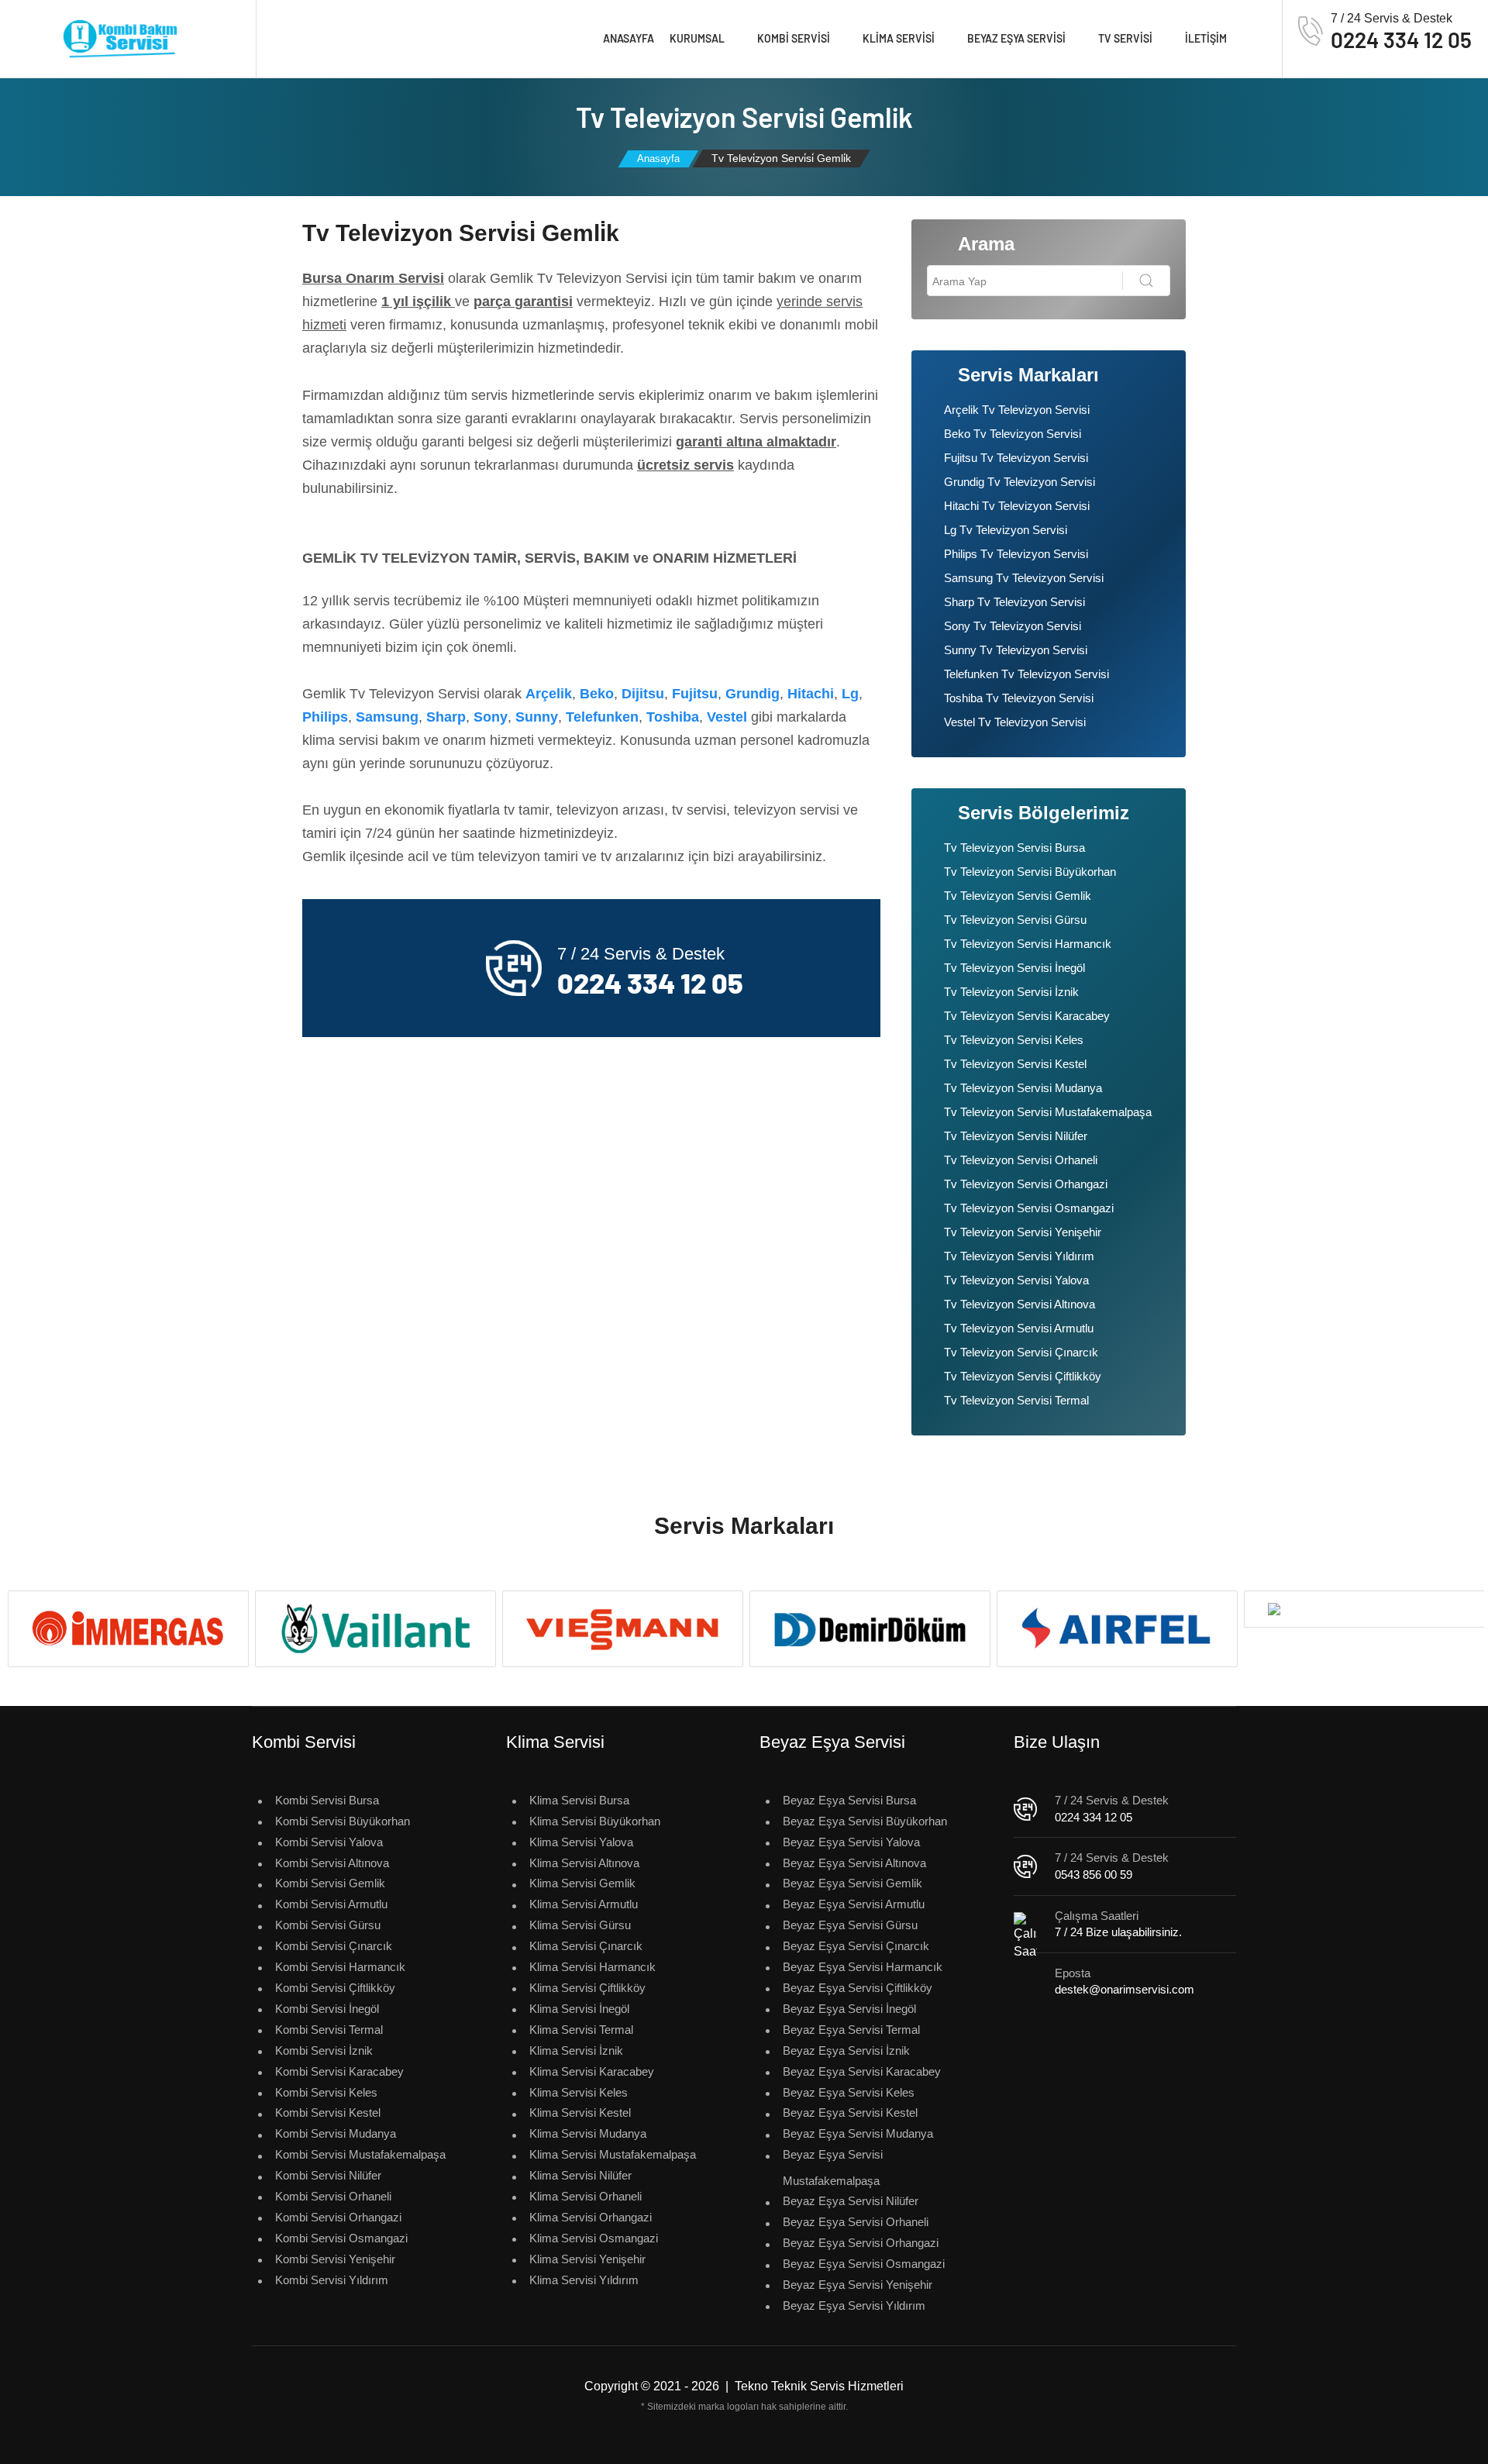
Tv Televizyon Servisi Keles (1014, 1040)
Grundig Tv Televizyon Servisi (1020, 482)
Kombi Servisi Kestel (328, 2112)
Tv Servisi (1125, 38)
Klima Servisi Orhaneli (586, 2196)
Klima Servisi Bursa (579, 1800)
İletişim (1206, 38)
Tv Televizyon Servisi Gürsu (1015, 920)
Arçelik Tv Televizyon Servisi (1017, 410)
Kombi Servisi (794, 38)
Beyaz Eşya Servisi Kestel (850, 2112)
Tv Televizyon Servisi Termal (1016, 1400)
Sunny (537, 717)
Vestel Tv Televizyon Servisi (1015, 722)
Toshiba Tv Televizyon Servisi (1019, 698)
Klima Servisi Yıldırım (584, 2280)
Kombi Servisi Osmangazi (341, 2238)
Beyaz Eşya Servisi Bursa (849, 1800)
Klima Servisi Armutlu (584, 1904)
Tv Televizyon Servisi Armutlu (1019, 1328)
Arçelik (549, 694)
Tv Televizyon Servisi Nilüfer (1016, 1136)
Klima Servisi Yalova (581, 1842)
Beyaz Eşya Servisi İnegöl (849, 2009)
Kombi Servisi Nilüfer (328, 2175)
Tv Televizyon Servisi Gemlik (1018, 896)
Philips (325, 717)
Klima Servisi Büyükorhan (595, 1821)
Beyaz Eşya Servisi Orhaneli (856, 2222)
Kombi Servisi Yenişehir (335, 2259)
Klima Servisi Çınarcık (586, 1946)
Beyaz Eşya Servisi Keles (849, 2092)
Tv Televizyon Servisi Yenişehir (1023, 1232)
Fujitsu (695, 694)
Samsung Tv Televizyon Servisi (1024, 578)
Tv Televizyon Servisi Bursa (1014, 848)
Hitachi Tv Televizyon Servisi (1017, 506)
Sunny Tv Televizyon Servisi (1016, 650)
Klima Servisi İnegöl (579, 2009)
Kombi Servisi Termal (329, 2030)
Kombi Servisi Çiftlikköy (335, 1988)
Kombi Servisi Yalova (329, 1842)
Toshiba (673, 717)
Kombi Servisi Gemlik (330, 1883)
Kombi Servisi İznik (324, 2050)
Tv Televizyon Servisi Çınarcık (1021, 1352)
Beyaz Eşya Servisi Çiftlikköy (858, 1988)
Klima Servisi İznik (576, 2050)
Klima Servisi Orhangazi (591, 2217)
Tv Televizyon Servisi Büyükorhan (1030, 872)
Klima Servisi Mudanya (588, 2133)
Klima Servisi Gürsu (580, 1925)
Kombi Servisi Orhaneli (333, 2196)
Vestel (727, 717)
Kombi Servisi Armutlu (331, 1904)
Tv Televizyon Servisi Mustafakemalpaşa (1048, 1112)
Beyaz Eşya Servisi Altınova (854, 1863)
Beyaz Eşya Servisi (1016, 38)
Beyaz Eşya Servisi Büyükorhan (865, 1821)
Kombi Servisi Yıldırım (332, 2280)
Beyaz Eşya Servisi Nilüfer (851, 2201)
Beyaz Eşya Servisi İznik (846, 2050)
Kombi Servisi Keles (326, 2092)
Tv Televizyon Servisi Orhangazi (1026, 1184)
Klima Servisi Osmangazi (594, 2238)
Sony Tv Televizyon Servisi (1013, 626)
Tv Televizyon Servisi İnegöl (1014, 968)
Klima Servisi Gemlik (582, 1883)
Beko (597, 694)
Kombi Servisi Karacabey (339, 2071)
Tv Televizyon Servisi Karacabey (1027, 1016)
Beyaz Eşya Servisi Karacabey (862, 2071)
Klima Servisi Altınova (584, 1863)
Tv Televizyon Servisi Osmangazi (1029, 1208)
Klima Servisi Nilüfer (580, 2175)
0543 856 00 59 (1094, 1875)
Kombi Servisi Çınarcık (334, 1946)
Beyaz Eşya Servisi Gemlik (852, 1883)
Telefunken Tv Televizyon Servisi (1026, 674)
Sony (491, 717)
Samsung (387, 717)
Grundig (753, 694)
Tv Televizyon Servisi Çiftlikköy (1023, 1376)
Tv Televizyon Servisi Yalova (1016, 1280)
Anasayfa (629, 38)
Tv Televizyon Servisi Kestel (1015, 1064)
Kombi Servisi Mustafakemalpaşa (360, 2154)
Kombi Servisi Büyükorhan (343, 1821)
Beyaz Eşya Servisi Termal (851, 2030)
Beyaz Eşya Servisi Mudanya (858, 2133)
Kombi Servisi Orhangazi (338, 2217)
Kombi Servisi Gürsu (328, 1925)
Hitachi (811, 694)
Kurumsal (697, 38)
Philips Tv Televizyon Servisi (1016, 554)
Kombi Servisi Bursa (327, 1800)
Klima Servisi (899, 38)
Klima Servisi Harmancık (592, 1967)
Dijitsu (643, 694)
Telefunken (602, 717)
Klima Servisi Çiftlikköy (587, 1988)
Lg (850, 694)
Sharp (446, 717)
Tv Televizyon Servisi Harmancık (1028, 944)
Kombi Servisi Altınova (332, 1863)
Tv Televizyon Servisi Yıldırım (1019, 1256)
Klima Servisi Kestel (580, 2112)
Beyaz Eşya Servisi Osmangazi (864, 2264)
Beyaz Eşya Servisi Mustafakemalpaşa (833, 2167)
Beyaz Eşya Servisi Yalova (851, 1842)
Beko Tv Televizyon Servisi (1013, 434)
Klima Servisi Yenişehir (587, 2259)
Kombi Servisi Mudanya (336, 2133)
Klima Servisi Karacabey (592, 2071)
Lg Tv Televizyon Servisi (1006, 530)
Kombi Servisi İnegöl (327, 2009)
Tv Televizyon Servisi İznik (1011, 992)
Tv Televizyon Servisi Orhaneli (1021, 1160)
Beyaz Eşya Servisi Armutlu (854, 1904)
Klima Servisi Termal (581, 2030)
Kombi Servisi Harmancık (340, 1967)
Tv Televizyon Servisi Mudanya (1023, 1088)
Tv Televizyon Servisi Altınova (1020, 1304)
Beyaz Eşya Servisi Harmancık (863, 1967)
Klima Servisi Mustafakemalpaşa (613, 2154)
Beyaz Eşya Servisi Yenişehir (858, 2285)
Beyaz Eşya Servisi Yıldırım (854, 2305)
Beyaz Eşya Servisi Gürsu (850, 1925)
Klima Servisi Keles (579, 2092)
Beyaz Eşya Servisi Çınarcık (856, 1946)
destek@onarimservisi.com (1125, 1989)
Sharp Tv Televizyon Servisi (1014, 602)
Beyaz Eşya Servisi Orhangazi (861, 2243)
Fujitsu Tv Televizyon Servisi (1016, 458)
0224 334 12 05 (1094, 1817)
